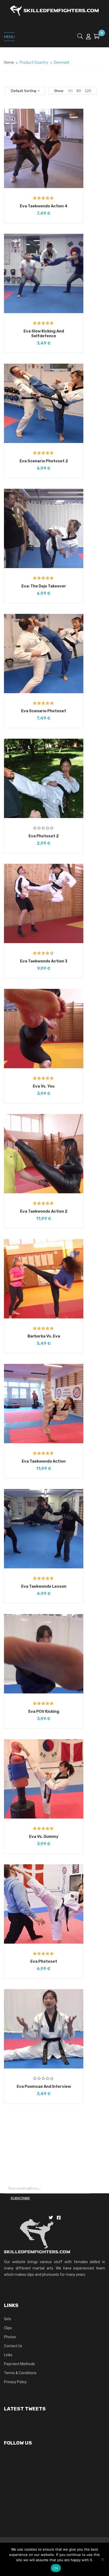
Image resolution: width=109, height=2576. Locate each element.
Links (8, 2355)
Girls (8, 2319)
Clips (8, 2328)
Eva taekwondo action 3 (44, 961)
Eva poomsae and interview (44, 2086)
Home (9, 63)
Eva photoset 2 (44, 836)
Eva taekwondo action (44, 1461)
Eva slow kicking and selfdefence (44, 334)
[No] (102, 2559)
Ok (56, 2568)
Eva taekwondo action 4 (44, 206)
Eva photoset (44, 1961)
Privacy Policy (15, 2382)
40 (70, 91)
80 (79, 91)
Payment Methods (19, 2364)
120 (88, 91)
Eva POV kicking (44, 1711)
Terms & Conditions (20, 2373)
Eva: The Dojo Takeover (44, 586)
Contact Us (13, 2346)
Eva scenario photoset (44, 711)
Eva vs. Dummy (44, 1837)
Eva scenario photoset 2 (44, 461)
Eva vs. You (44, 1086)
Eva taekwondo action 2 (44, 1211)
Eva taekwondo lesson (44, 1586)
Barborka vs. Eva (44, 1336)
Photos (10, 2337)
